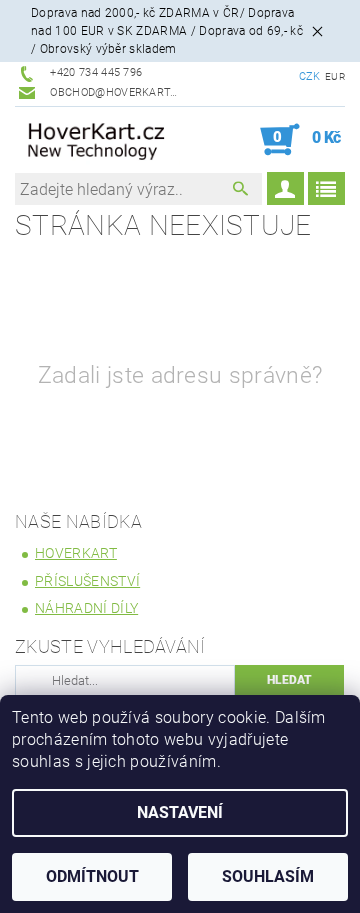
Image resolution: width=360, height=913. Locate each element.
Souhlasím (268, 876)
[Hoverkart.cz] (97, 140)
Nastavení (180, 812)
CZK (310, 76)
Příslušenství (87, 581)
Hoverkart (76, 553)
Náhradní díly (86, 608)
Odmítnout (92, 876)
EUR (335, 76)
